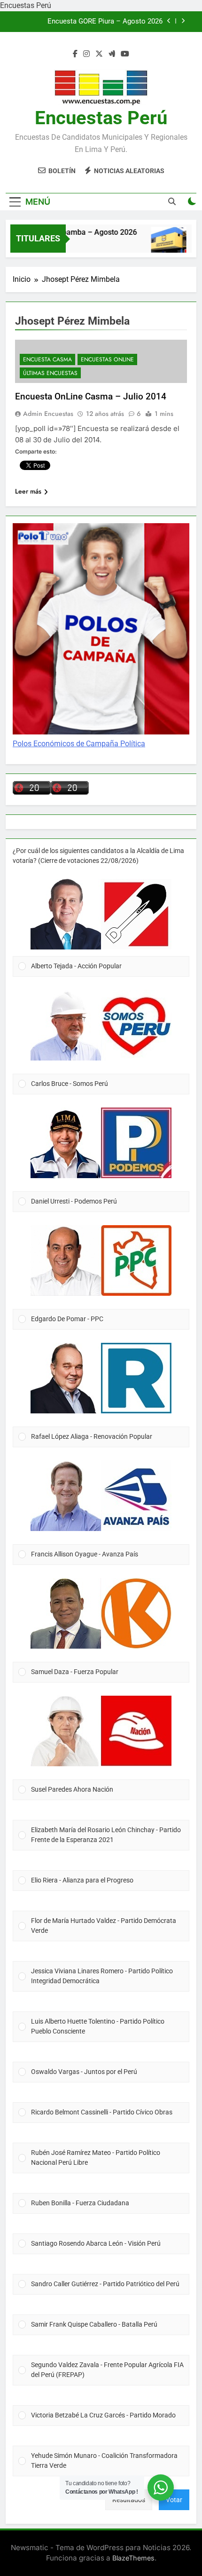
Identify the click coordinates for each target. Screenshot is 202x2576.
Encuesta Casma (47, 359)
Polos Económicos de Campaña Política (79, 744)
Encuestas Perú (101, 118)
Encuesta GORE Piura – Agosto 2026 (105, 22)
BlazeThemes (133, 2558)
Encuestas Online (107, 359)
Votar (174, 2500)
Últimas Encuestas (50, 373)
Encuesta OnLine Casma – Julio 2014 (91, 396)
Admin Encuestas (48, 414)
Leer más (28, 491)
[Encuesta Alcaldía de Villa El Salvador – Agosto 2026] (160, 244)
